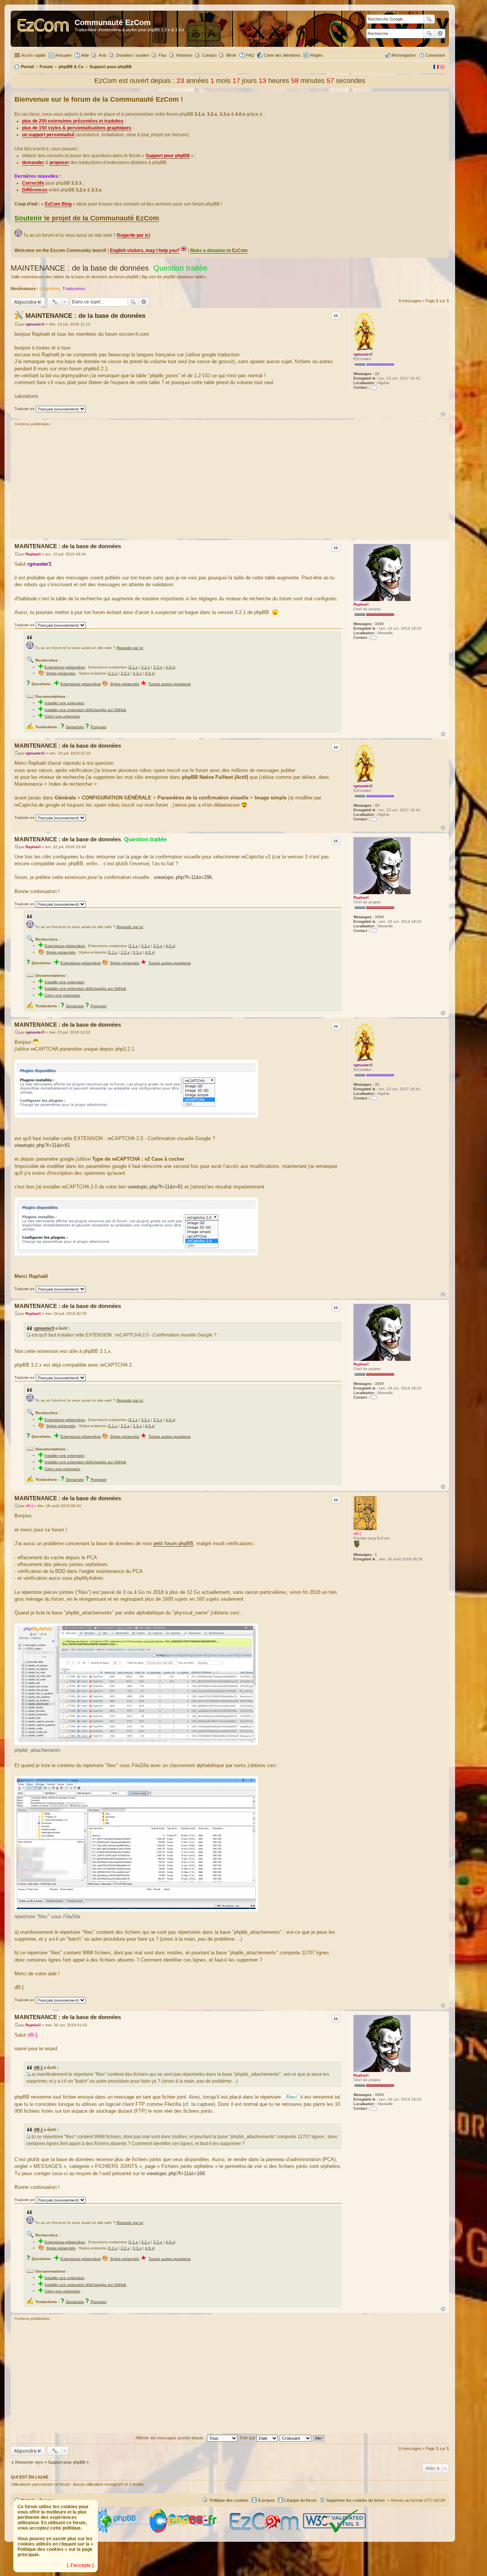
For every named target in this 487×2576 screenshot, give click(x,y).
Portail (27, 67)
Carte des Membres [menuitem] (282, 55)
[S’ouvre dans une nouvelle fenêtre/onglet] (121, 2532)
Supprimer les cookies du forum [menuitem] (355, 2500)
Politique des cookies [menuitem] (229, 2500)
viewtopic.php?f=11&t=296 (183, 877)
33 (377, 374)
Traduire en (25, 409)
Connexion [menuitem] (435, 55)
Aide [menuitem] (85, 55)
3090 (379, 624)
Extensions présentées (65, 667)
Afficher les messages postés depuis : (171, 2438)
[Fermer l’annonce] (443, 98)
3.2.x (146, 667)
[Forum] (44, 29)
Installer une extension (64, 703)
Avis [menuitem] (103, 55)
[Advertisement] (230, 483)
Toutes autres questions (169, 684)
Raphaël (361, 604)
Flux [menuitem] (163, 55)
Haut (443, 414)
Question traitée (180, 268)
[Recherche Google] (429, 19)
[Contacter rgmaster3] (374, 387)
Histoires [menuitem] (184, 55)
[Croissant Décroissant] (296, 2438)
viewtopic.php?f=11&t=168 (176, 2173)
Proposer (99, 727)
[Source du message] (28, 1335)
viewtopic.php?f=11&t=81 (42, 1145)
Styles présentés (61, 673)
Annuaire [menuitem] (63, 55)
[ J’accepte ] (80, 2565)
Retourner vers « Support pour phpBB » (52, 2462)
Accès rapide (33, 55)
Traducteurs (74, 289)
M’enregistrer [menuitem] (404, 55)
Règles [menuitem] (317, 55)
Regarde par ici (130, 648)
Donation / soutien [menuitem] (133, 55)
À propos (266, 2500)
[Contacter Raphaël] (374, 637)
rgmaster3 (363, 354)
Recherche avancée (440, 33)
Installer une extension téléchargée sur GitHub (85, 710)
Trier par (248, 2438)
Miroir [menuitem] (231, 55)
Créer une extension (62, 716)
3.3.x (158, 667)
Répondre (25, 302)
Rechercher (429, 33)
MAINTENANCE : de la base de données (80, 268)
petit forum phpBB (173, 1543)
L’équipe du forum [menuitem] (300, 2500)
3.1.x (133, 667)
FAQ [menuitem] (250, 55)
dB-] (357, 1534)
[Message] (17, 324)
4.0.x (170, 667)
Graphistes (50, 289)
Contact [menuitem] (209, 55)
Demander (75, 727)
